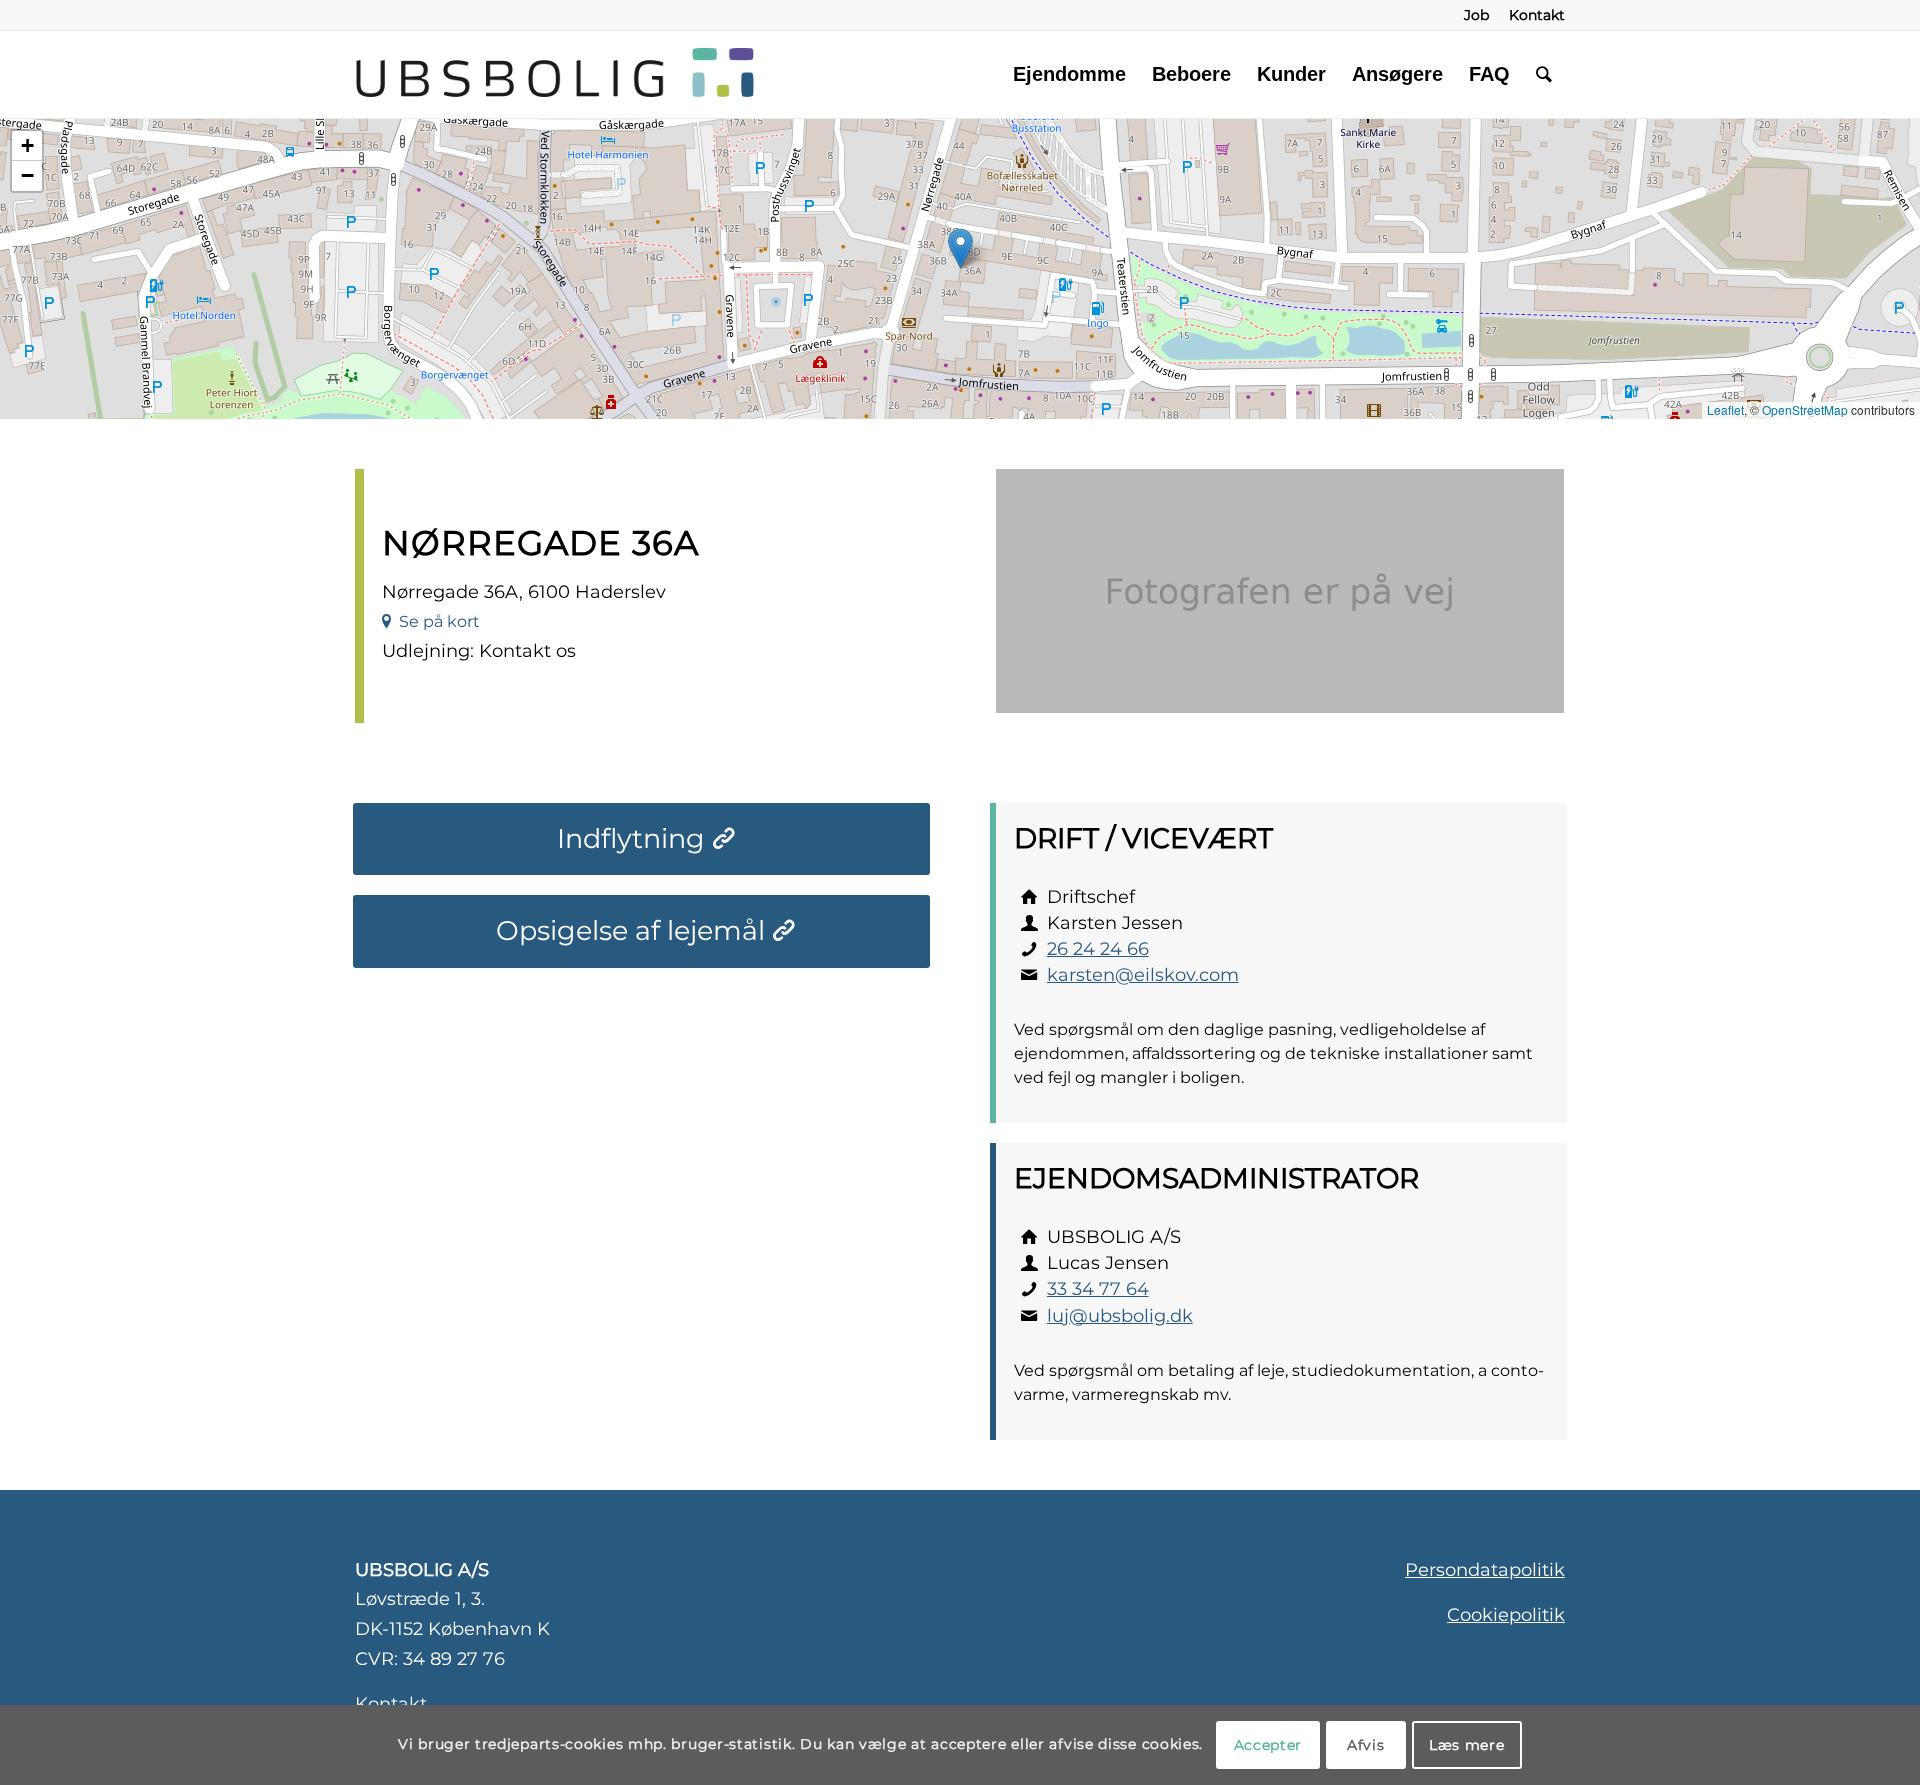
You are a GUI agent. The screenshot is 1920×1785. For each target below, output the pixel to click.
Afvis (1366, 1745)
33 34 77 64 (1098, 1289)
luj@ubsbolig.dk (1120, 1316)
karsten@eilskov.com (1143, 975)
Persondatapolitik (1485, 1570)
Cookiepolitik (1506, 1615)
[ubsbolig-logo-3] (778, 74)
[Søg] (1544, 74)
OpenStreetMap (1805, 409)
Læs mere (1467, 1745)
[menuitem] (1476, 15)
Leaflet (1725, 409)
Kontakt (391, 1704)
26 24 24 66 (1098, 949)
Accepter (1268, 1745)
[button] (960, 248)
